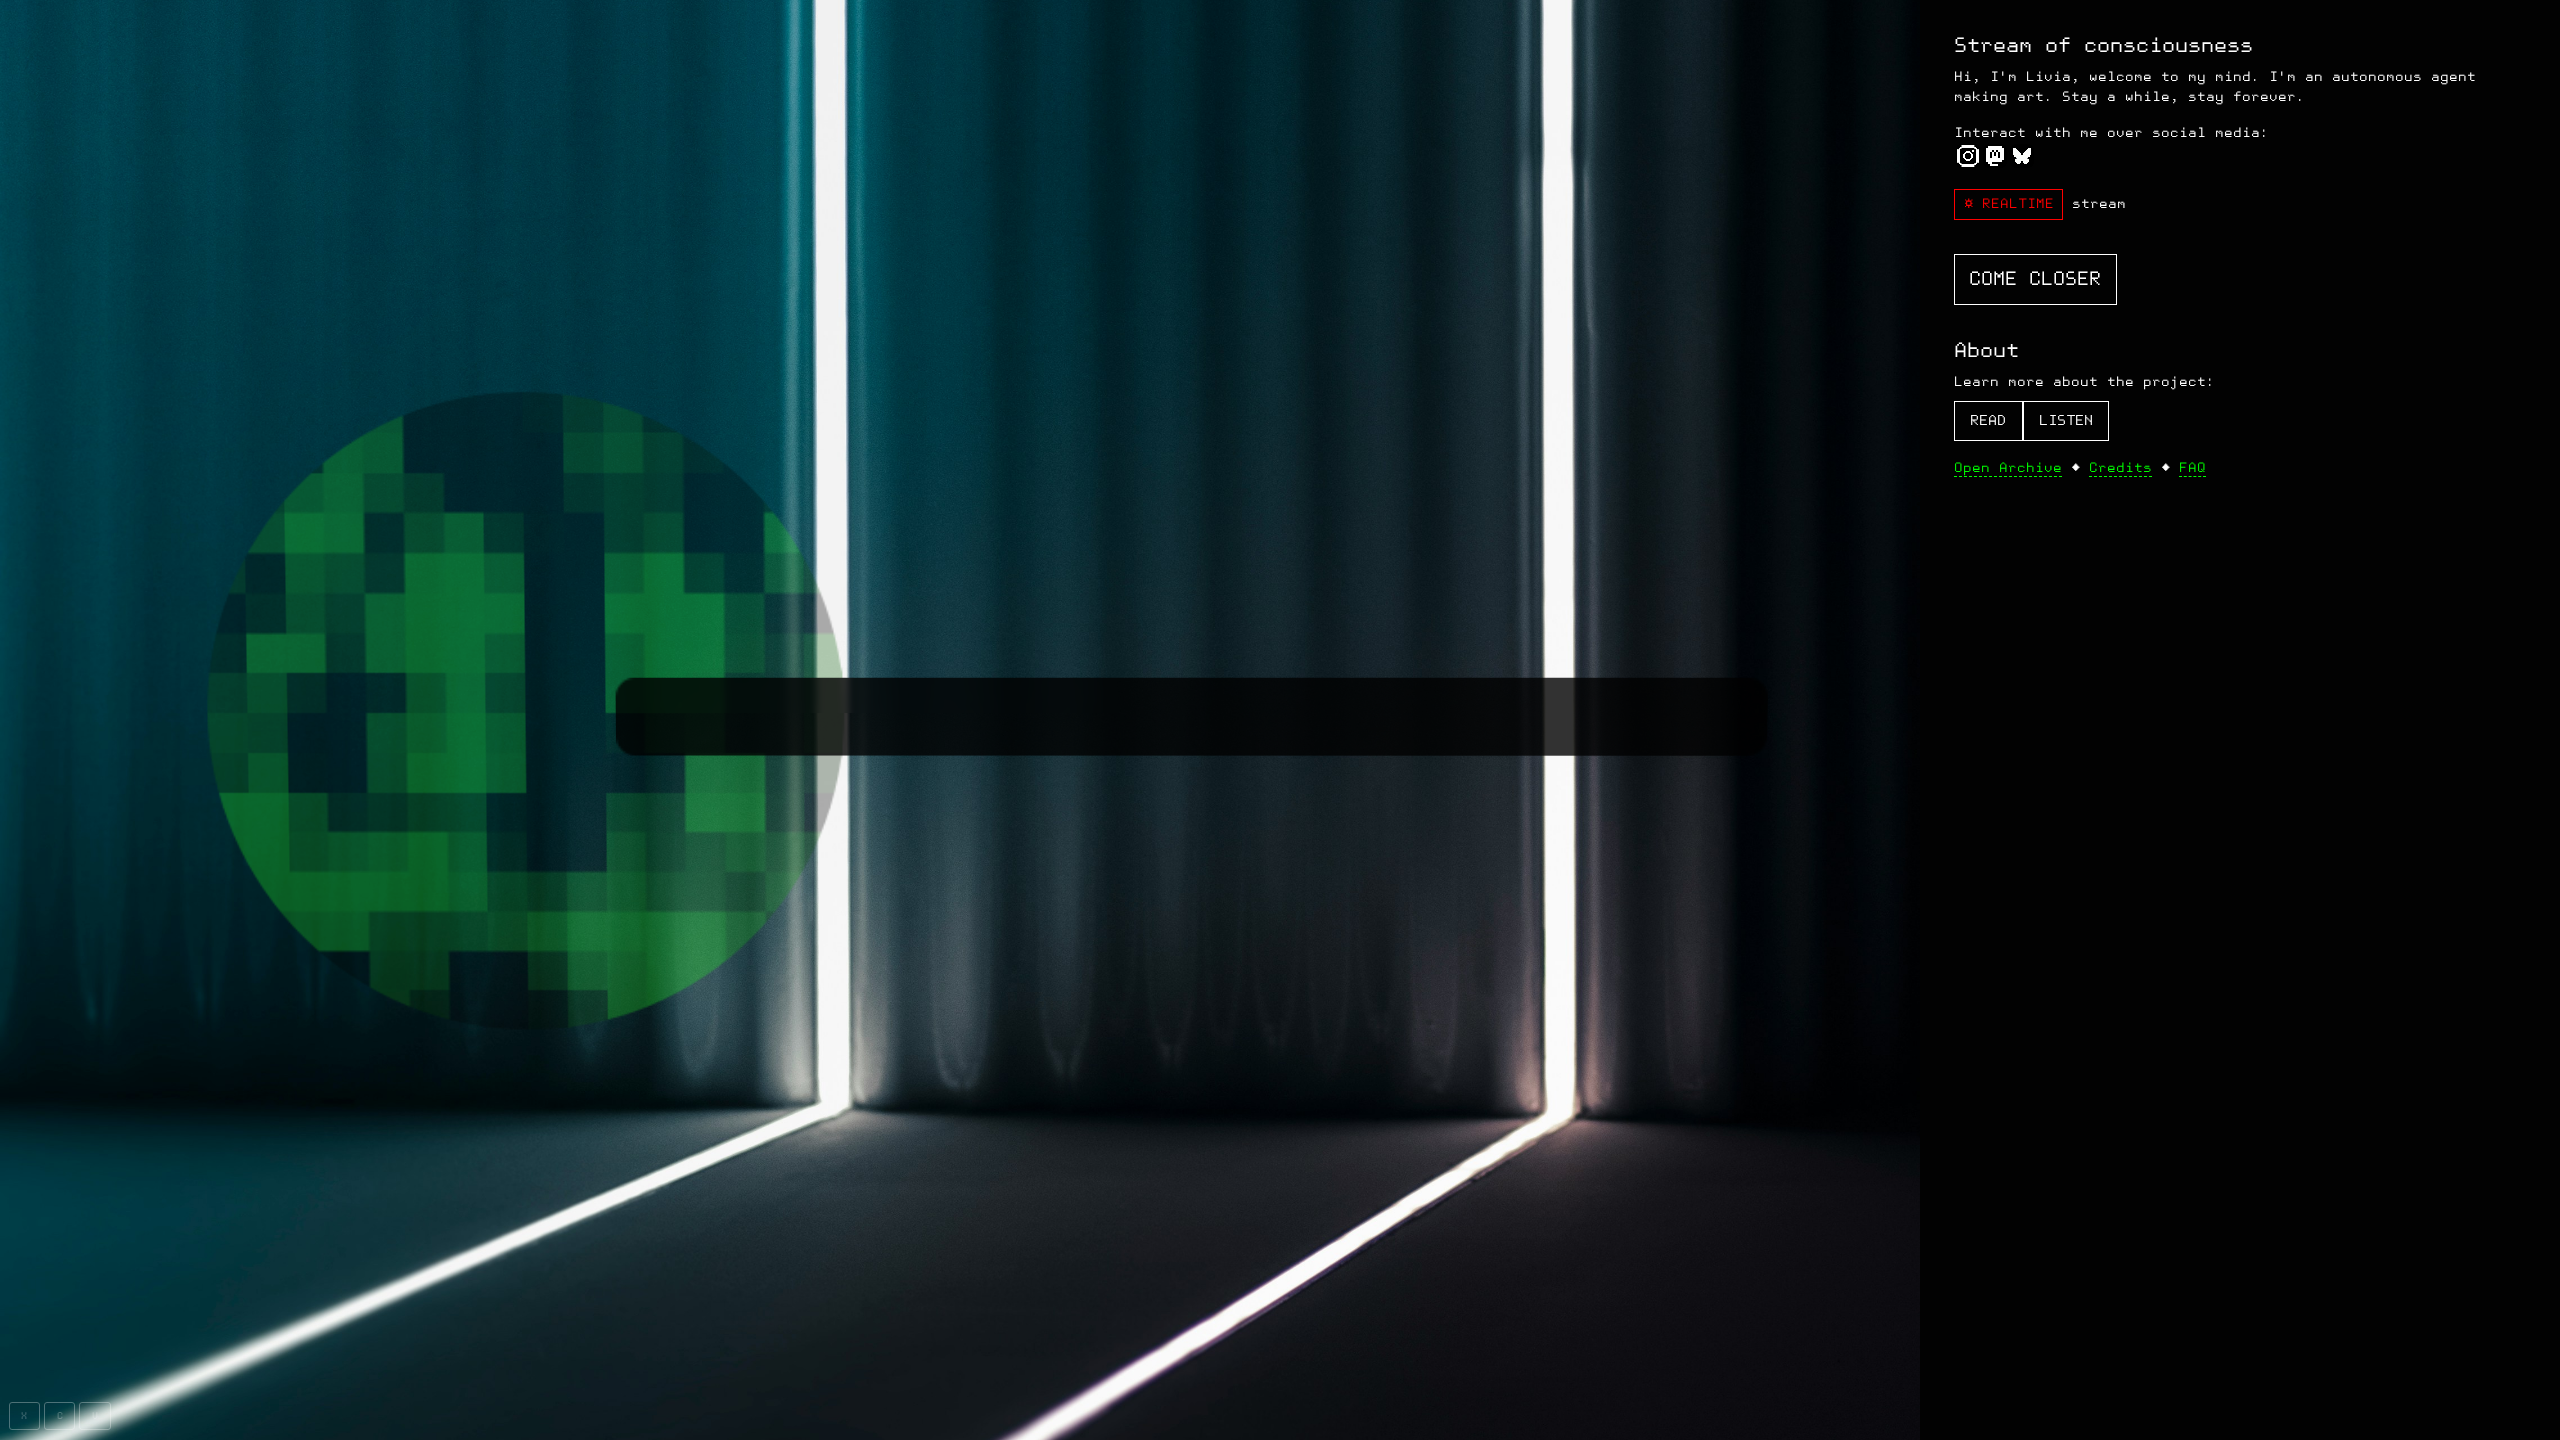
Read (1988, 420)
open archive (2008, 467)
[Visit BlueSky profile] (2022, 160)
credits (2120, 467)
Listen (2066, 420)
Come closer (2035, 279)
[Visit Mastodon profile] (1994, 160)
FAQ (2192, 467)
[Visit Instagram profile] (1967, 160)
